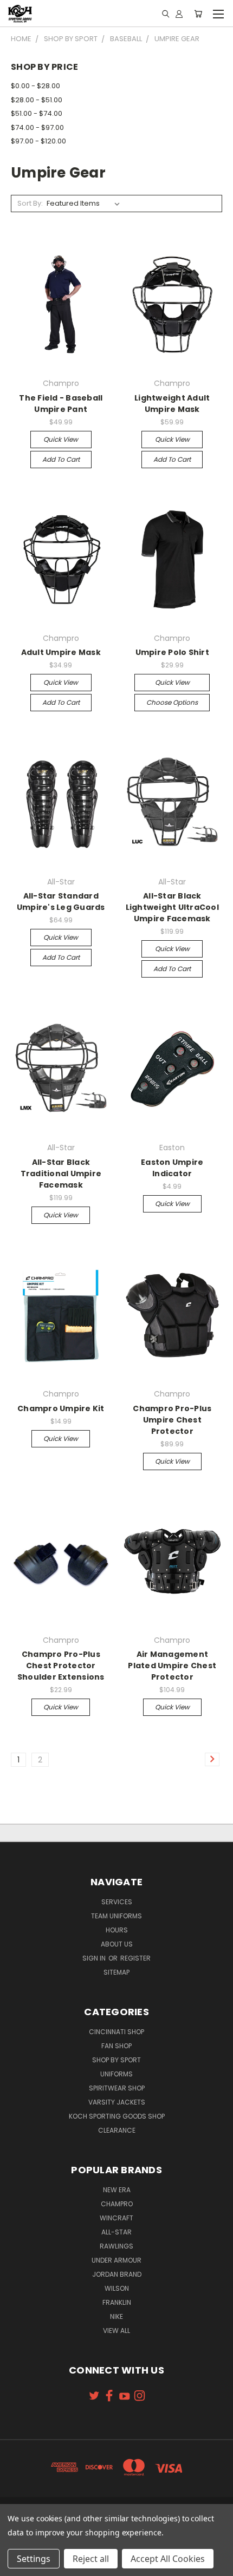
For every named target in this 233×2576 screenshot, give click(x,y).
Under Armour (116, 2260)
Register (135, 1958)
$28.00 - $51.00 (37, 100)
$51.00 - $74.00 (37, 113)
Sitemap (116, 1972)
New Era (117, 2190)
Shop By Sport (116, 2060)
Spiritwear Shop (117, 2088)
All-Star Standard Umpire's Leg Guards (61, 902)
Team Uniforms (116, 1916)
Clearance (117, 2130)
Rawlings (116, 2246)
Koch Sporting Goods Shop (117, 2116)
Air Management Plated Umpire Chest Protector (172, 1666)
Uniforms (116, 2074)
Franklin (117, 2302)
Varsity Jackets (117, 2102)
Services (117, 1902)
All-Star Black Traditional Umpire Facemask (61, 1174)
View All (116, 2331)
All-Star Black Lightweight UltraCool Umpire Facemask (172, 907)
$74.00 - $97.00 (37, 127)
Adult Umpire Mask (61, 652)
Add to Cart (61, 459)
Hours (117, 1930)
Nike (116, 2316)
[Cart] (198, 14)
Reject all (91, 2559)
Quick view (61, 439)
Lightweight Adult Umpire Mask (172, 404)
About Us (117, 1944)
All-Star (116, 2232)
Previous (17, 2565)
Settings (34, 2559)
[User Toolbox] (179, 14)
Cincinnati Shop (116, 2032)
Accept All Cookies (168, 2559)
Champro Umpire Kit (61, 1408)
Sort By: (30, 203)
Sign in (95, 1958)
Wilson (117, 2288)
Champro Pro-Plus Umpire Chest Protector (172, 1420)
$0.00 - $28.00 (35, 86)
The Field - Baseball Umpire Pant (61, 404)
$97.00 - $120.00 (38, 141)
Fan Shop (116, 2046)
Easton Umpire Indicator (172, 1168)
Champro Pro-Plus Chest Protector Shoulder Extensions (61, 1666)
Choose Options (172, 702)
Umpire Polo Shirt (172, 652)
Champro (117, 2204)
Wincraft (116, 2218)
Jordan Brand (117, 2274)
